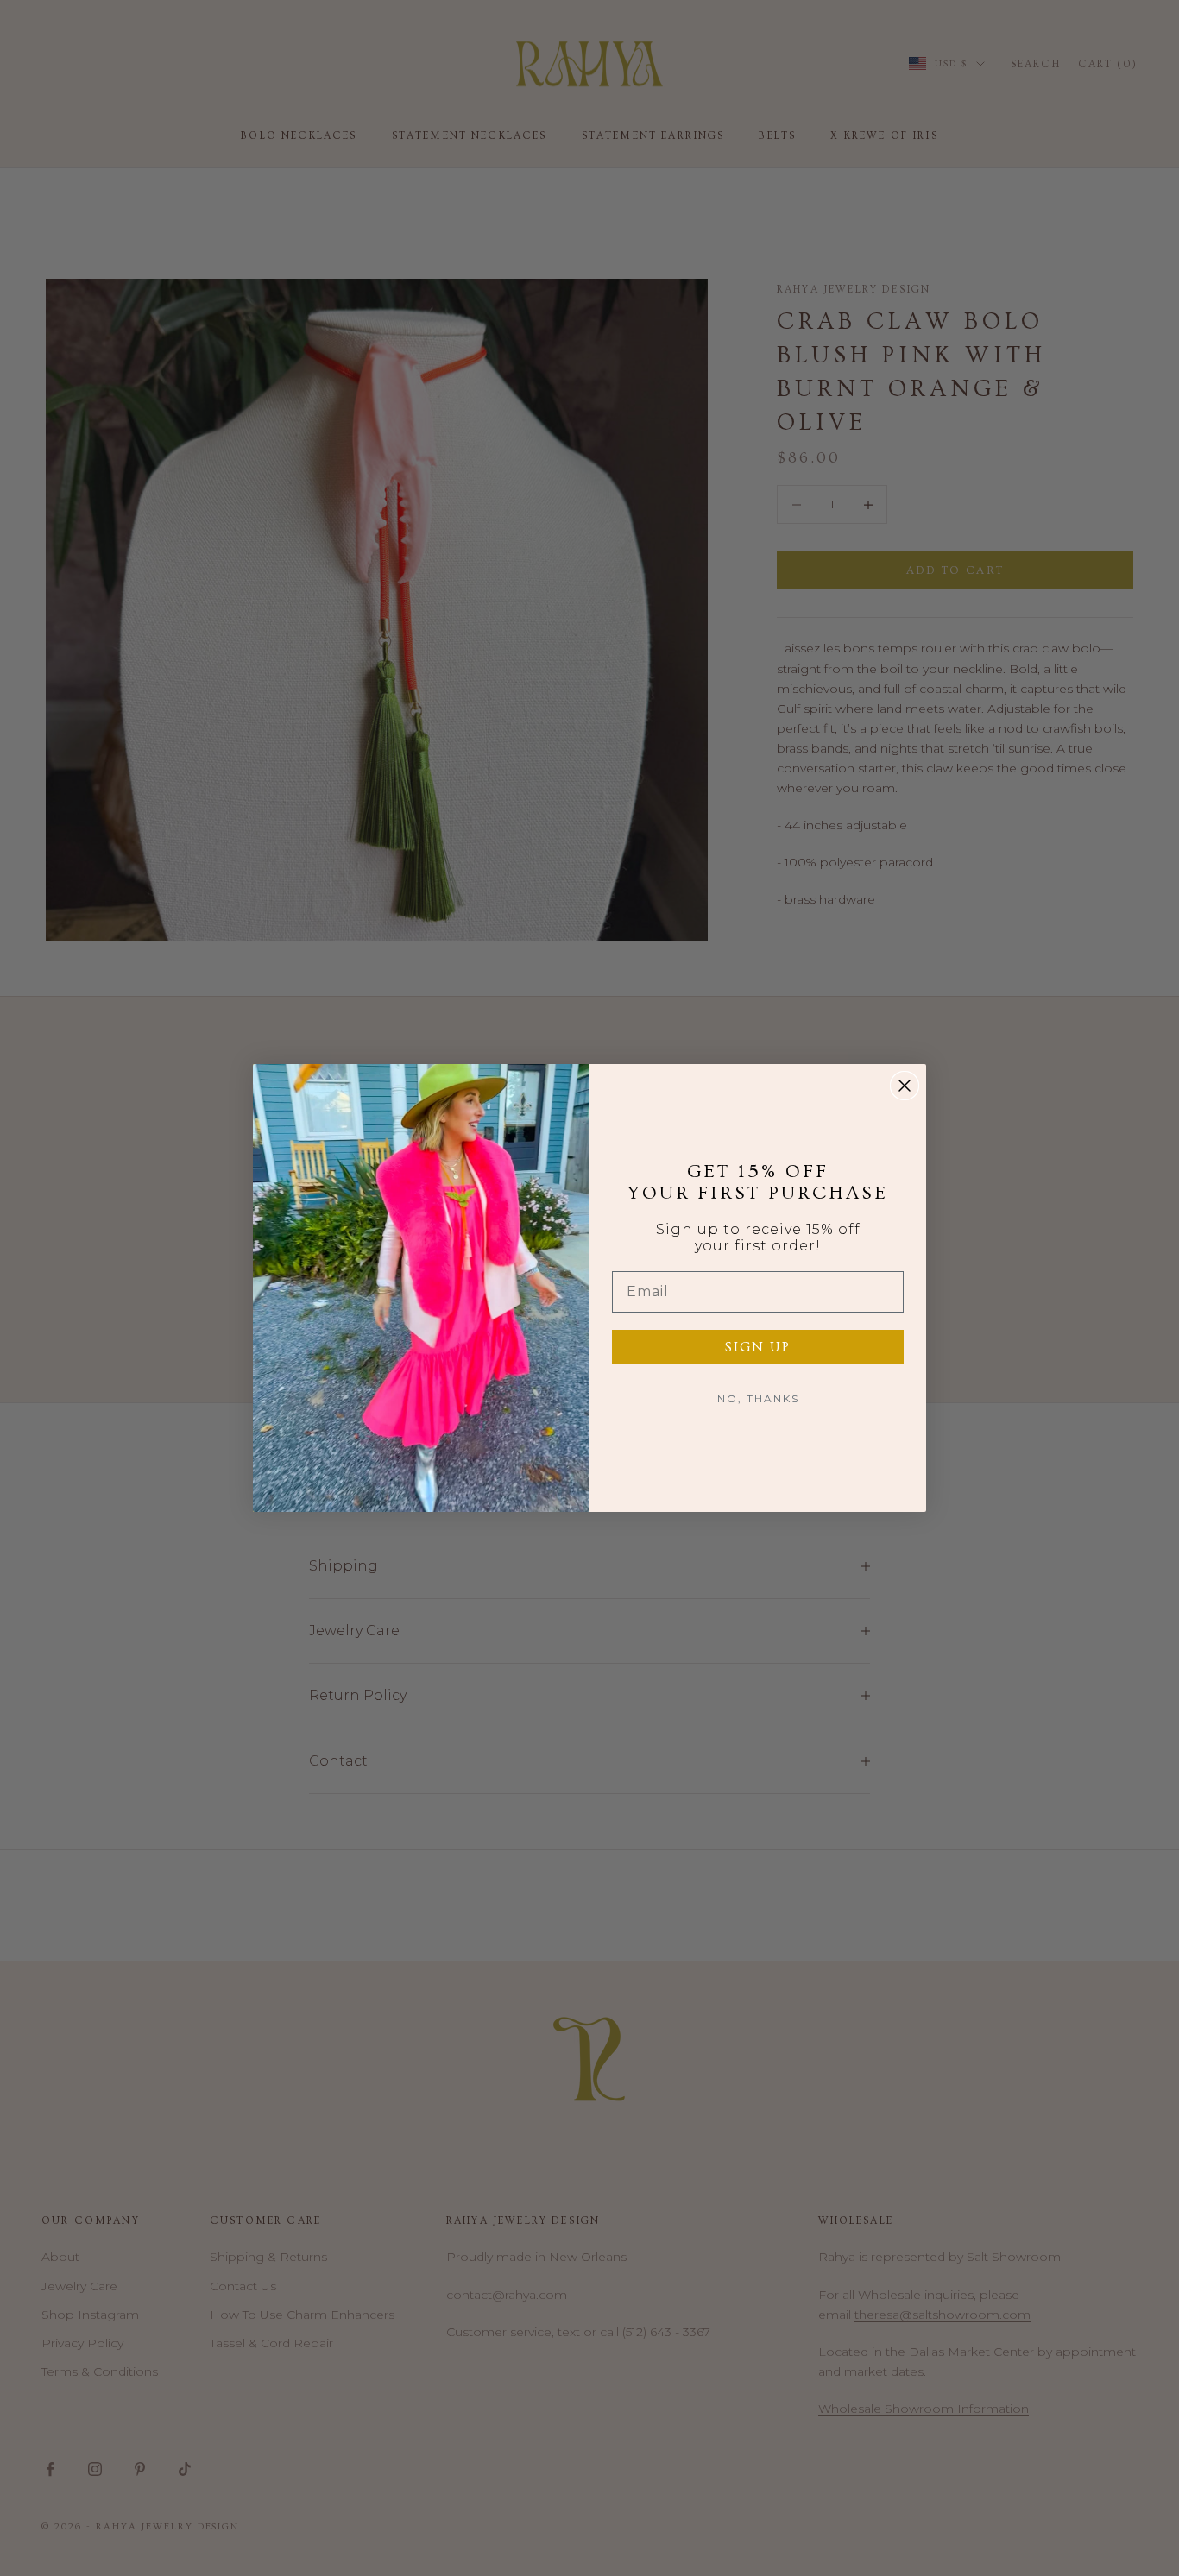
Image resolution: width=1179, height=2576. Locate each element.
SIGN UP (758, 1347)
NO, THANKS (758, 1398)
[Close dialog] (905, 1086)
